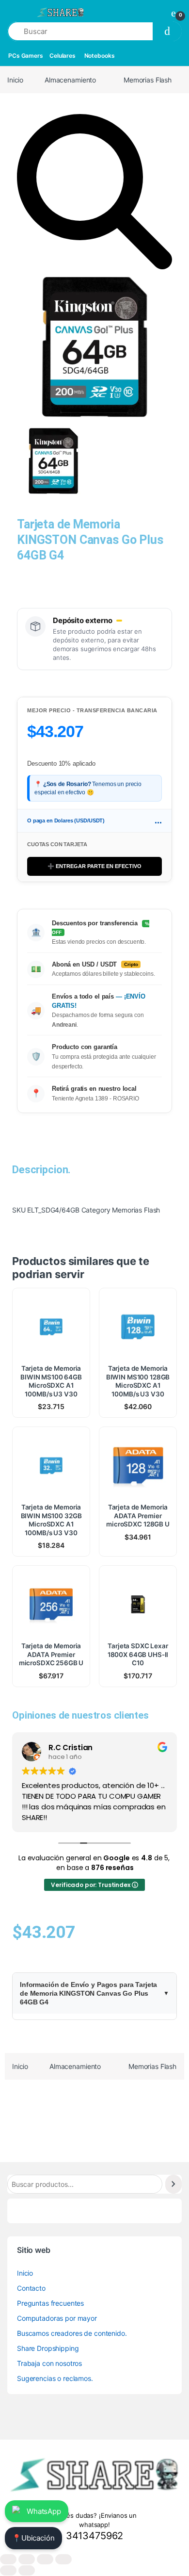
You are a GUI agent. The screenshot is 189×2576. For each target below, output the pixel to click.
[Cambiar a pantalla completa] (27, 2559)
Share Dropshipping (48, 2348)
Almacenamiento (70, 80)
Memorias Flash (148, 80)
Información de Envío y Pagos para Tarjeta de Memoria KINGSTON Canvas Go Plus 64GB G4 (88, 1993)
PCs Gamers (26, 56)
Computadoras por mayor (57, 2318)
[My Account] (156, 13)
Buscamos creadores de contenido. (72, 2333)
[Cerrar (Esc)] (63, 2559)
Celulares (63, 56)
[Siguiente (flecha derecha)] (27, 2570)
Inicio (15, 80)
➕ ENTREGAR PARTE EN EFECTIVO (94, 866)
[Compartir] (45, 2559)
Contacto (31, 2288)
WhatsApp (44, 2511)
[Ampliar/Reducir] (8, 2559)
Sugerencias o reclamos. (55, 2378)
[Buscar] (173, 2184)
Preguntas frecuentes (50, 2303)
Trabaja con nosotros (49, 2363)
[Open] (16, 12)
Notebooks (100, 56)
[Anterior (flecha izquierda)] (8, 2570)
